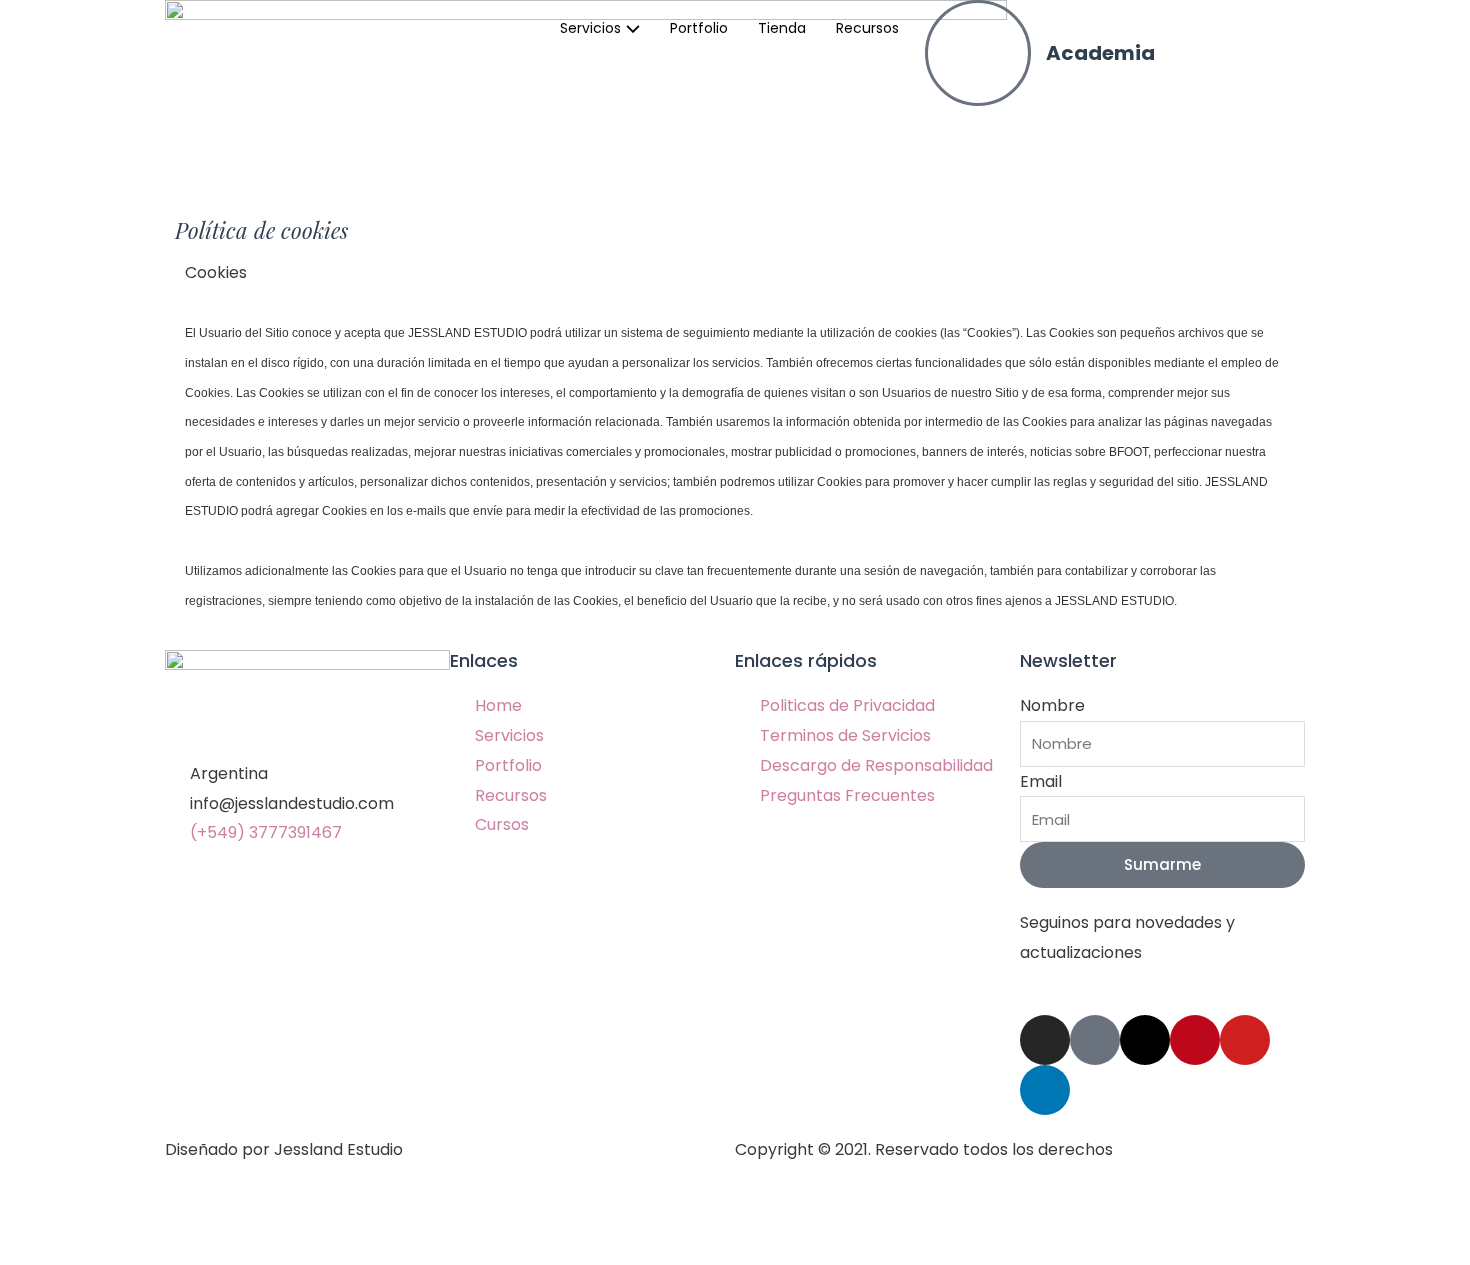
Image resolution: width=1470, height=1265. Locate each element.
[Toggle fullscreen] (208, 1213)
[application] (630, 28)
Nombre (1052, 705)
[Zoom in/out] (292, 1213)
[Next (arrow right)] (124, 1249)
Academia (1100, 53)
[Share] (124, 1213)
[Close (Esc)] (40, 1213)
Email (1041, 781)
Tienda (782, 28)
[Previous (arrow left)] (40, 1249)
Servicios (590, 28)
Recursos (867, 28)
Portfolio (699, 28)
